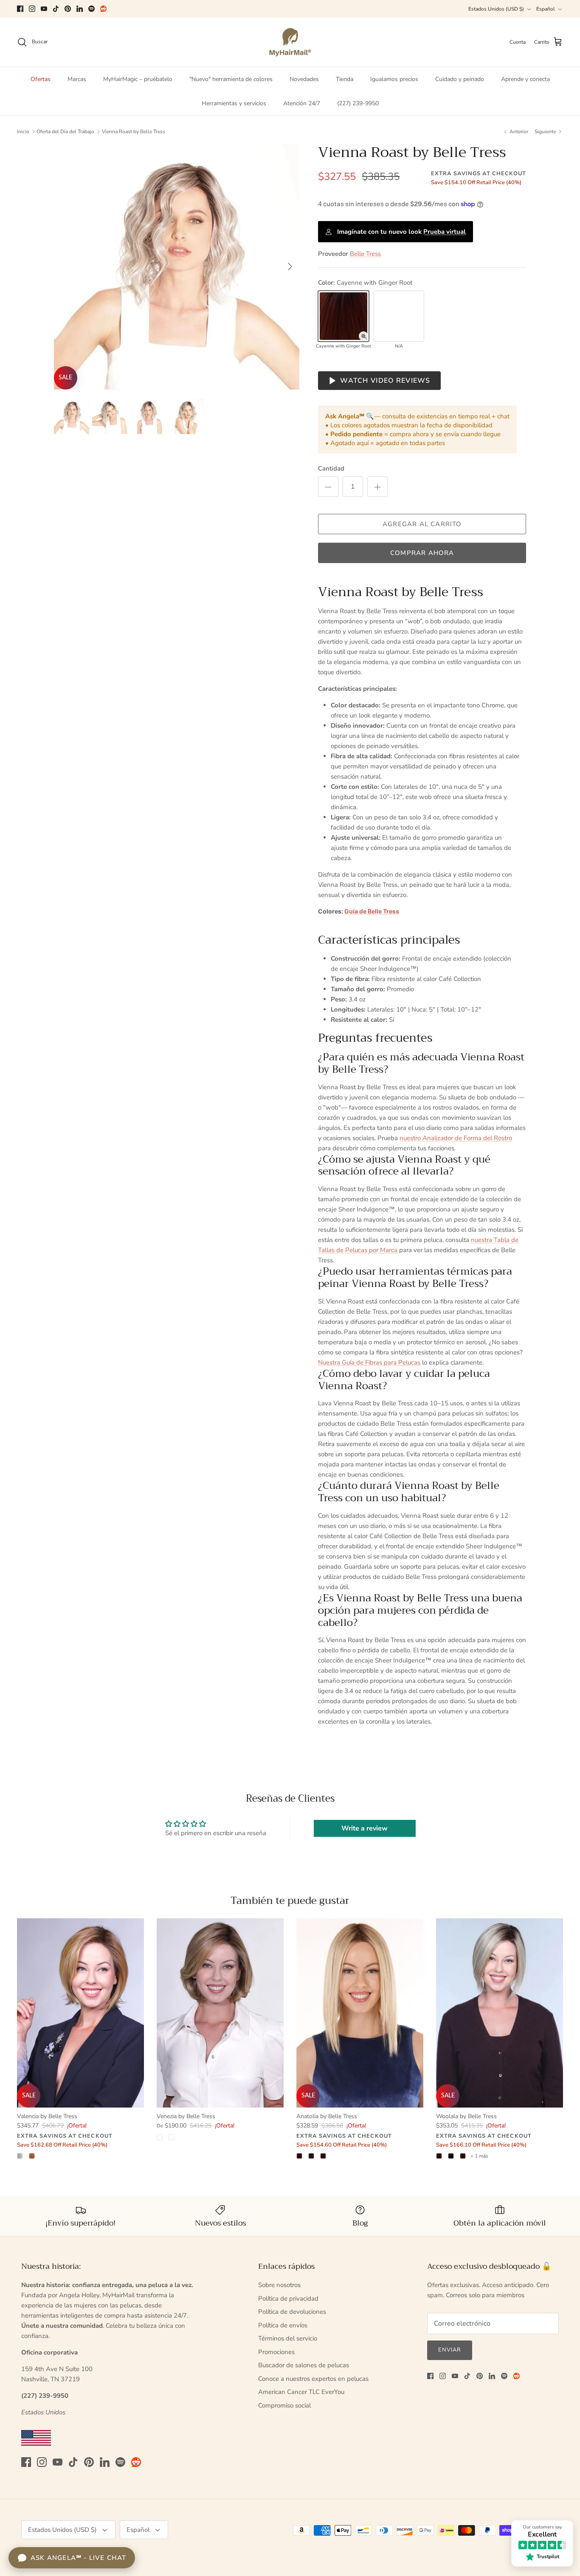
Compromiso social (284, 2405)
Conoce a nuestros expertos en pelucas (313, 2379)
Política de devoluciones (292, 2312)
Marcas (77, 79)
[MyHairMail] (290, 42)
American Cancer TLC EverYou (301, 2392)
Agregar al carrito (422, 524)
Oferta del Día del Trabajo (65, 132)
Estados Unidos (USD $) (496, 9)
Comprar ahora (422, 553)
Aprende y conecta (525, 79)
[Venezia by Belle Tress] (220, 2013)
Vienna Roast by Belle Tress (134, 132)
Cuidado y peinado (460, 79)
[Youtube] (44, 9)
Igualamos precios (394, 79)
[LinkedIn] (80, 9)
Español (546, 9)
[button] (363, 336)
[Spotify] (92, 9)
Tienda (345, 79)
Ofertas (41, 79)
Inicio (23, 132)
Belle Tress (365, 254)
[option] (177, 267)
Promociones (276, 2352)
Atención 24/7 (302, 103)
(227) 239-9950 (358, 103)
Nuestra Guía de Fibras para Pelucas (369, 1362)
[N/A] (399, 316)
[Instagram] (32, 9)
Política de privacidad (288, 2298)
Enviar (450, 2350)
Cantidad (331, 468)
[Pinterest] (68, 9)
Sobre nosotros (279, 2285)
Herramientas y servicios (234, 103)
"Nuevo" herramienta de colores (231, 79)
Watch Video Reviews (385, 381)
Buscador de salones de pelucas (304, 2365)
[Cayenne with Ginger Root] (343, 316)
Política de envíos (283, 2325)
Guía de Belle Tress (372, 911)
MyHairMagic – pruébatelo (138, 79)
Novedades (304, 79)
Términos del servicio (288, 2338)
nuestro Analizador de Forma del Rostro (456, 1138)
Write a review (365, 1828)
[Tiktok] (56, 9)
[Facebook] (20, 9)
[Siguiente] (290, 266)
